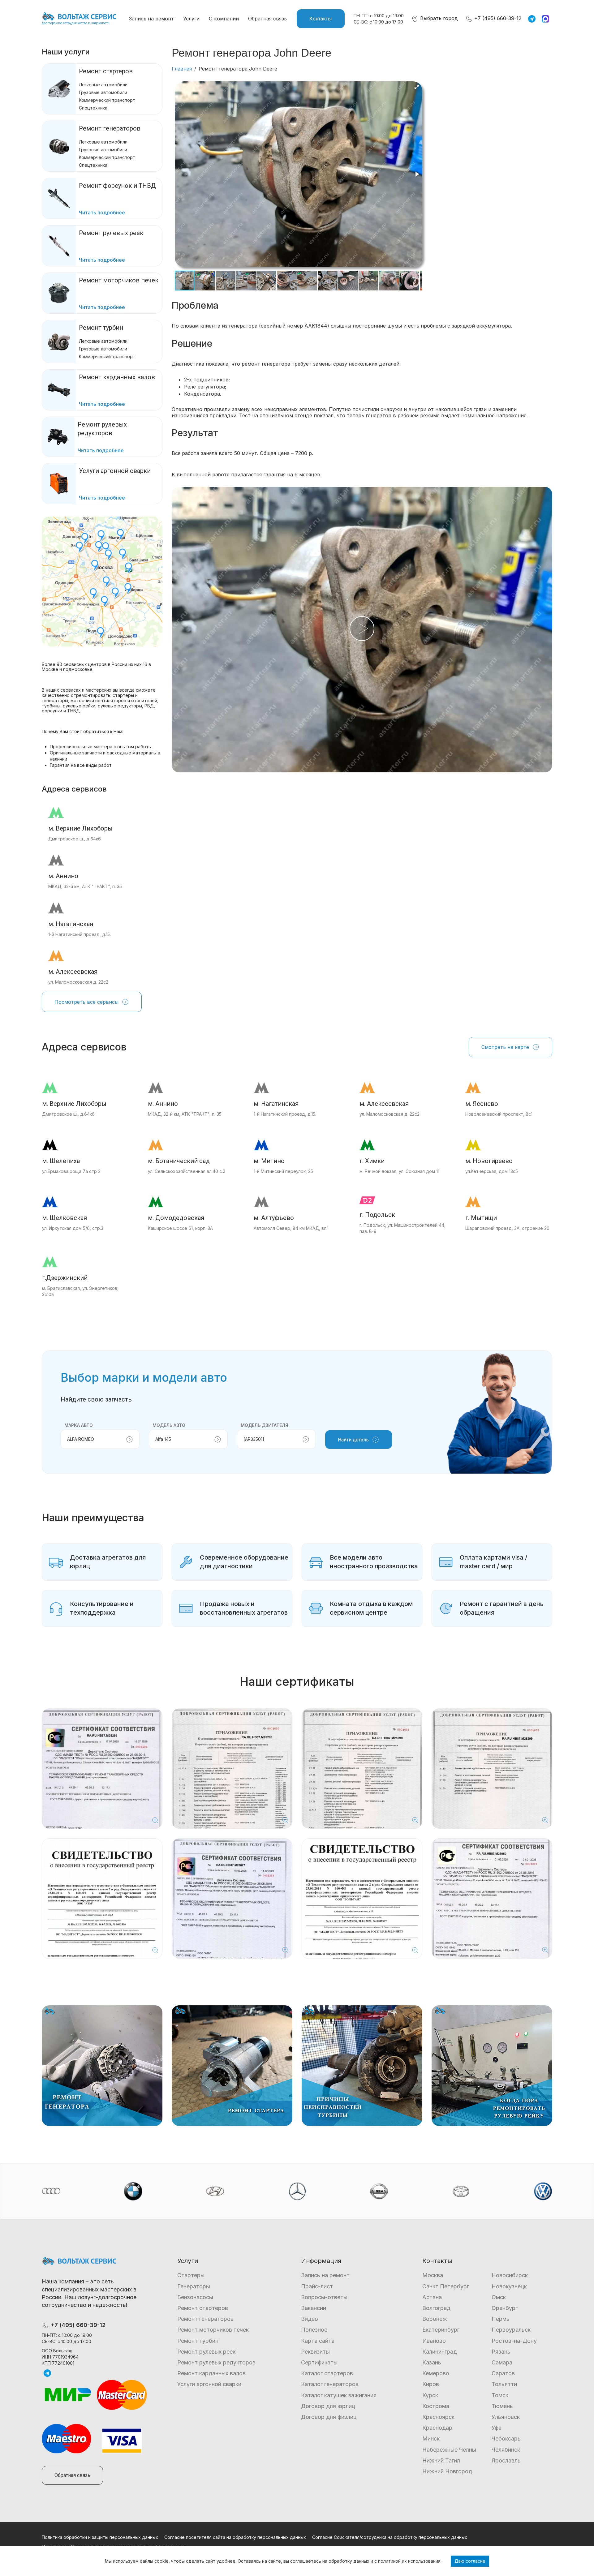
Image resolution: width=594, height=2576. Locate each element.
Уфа (497, 2428)
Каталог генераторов (330, 2384)
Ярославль (506, 2460)
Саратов (503, 2373)
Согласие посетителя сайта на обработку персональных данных (235, 2537)
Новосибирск (510, 2275)
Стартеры (191, 2275)
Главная (182, 69)
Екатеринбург (441, 2330)
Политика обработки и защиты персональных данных (100, 2537)
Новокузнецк (509, 2286)
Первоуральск (511, 2330)
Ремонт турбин (101, 328)
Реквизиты (315, 2352)
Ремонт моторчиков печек (213, 2330)
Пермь (501, 2319)
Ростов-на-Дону (514, 2341)
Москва (433, 2275)
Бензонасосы (195, 2297)
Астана (432, 2297)
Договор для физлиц (329, 2417)
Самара (502, 2362)
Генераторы (194, 2286)
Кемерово (436, 2373)
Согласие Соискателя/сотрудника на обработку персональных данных (390, 2537)
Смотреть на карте (505, 1047)
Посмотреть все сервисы (86, 1002)
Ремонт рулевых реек (206, 2352)
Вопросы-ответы (324, 2297)
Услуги (191, 19)
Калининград (440, 2352)
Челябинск (506, 2450)
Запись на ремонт (151, 19)
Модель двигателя (264, 1425)
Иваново (434, 2341)
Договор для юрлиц (328, 2406)
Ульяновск (506, 2417)
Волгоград (436, 2308)
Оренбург (505, 2308)
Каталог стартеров (327, 2373)
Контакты (321, 19)
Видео (310, 2319)
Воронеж (435, 2319)
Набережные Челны (449, 2450)
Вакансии (314, 2308)
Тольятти (504, 2384)
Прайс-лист (317, 2286)
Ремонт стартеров (106, 71)
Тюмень (502, 2406)
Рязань (501, 2352)
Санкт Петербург (446, 2286)
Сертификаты (319, 2362)
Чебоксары (507, 2439)
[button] (417, 87)
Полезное (314, 2330)
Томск (500, 2395)
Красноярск (438, 2417)
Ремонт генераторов (110, 128)
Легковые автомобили (103, 85)
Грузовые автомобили (103, 92)
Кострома (436, 2406)
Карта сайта (318, 2341)
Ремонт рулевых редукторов (216, 2362)
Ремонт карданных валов (211, 2373)
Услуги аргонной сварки (209, 2384)
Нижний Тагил (441, 2460)
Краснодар (437, 2428)
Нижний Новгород (447, 2471)
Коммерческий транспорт (107, 100)
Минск (431, 2439)
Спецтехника (93, 108)
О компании (224, 19)
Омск (499, 2297)
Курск (430, 2395)
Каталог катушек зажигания (339, 2395)
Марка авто (79, 1425)
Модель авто (169, 1425)
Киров (431, 2384)
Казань (432, 2362)
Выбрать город (438, 18)
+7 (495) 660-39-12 (497, 18)
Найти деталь (353, 1440)
